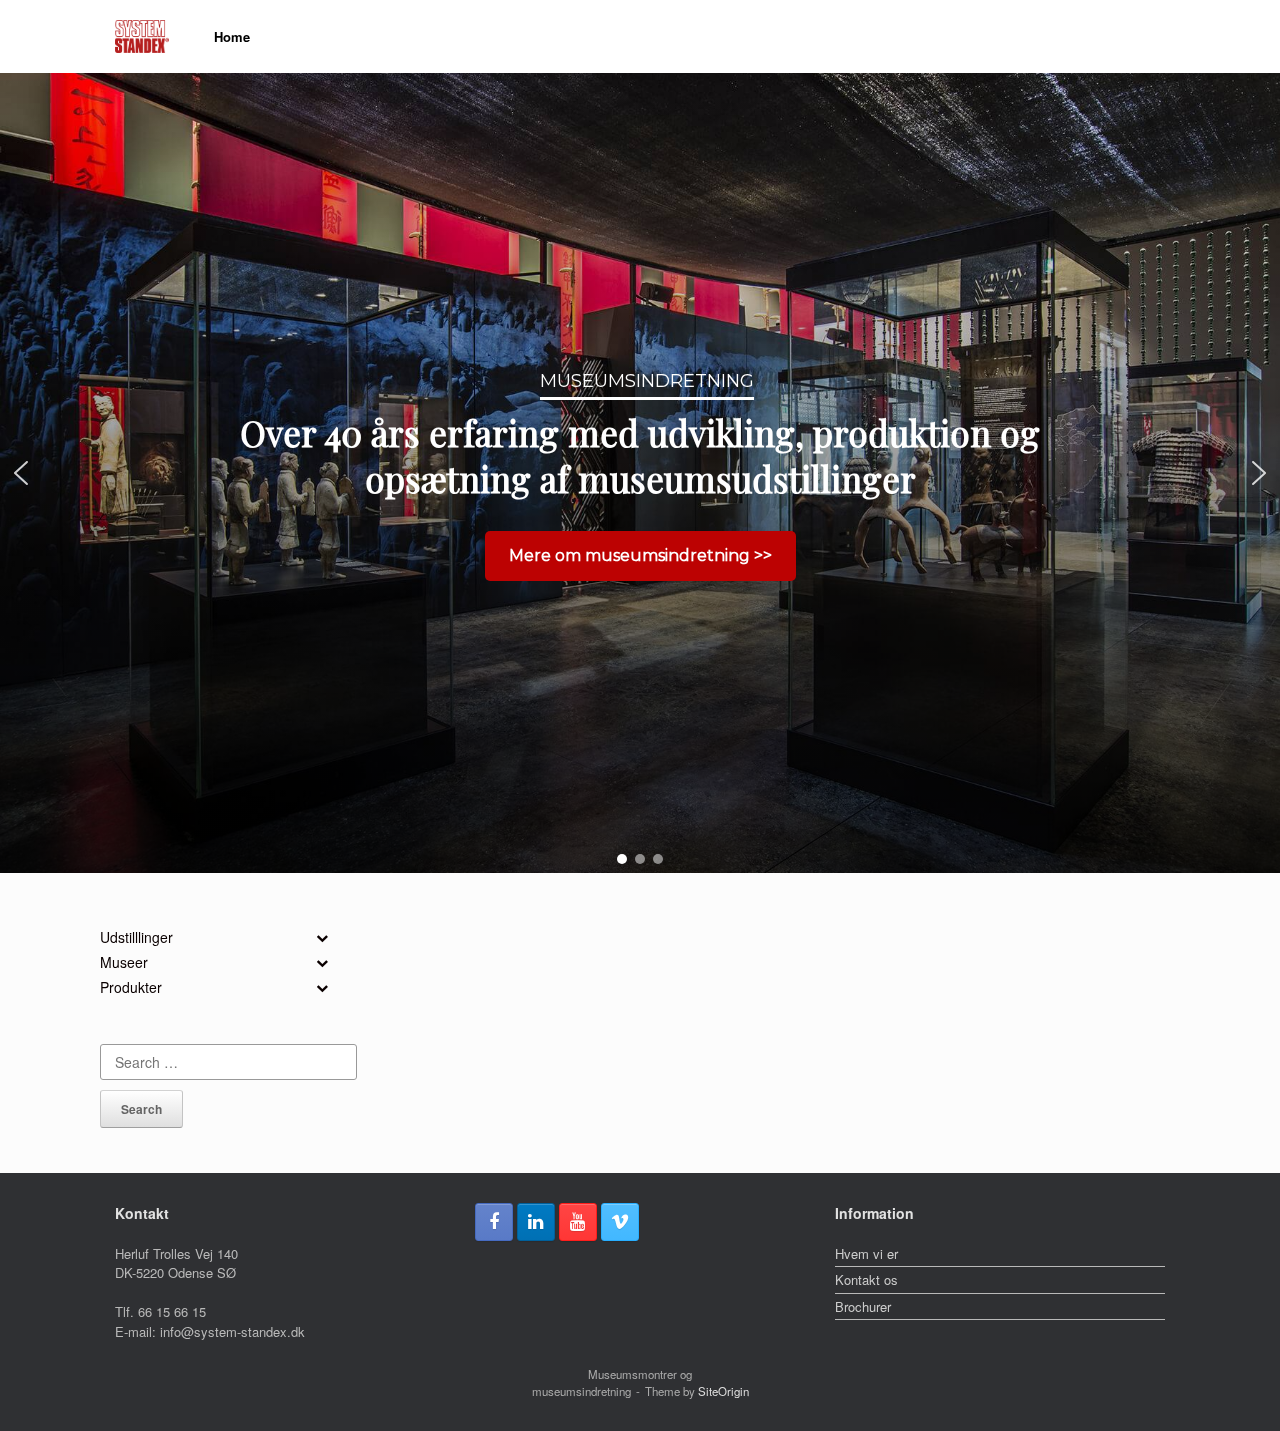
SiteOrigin (723, 1391)
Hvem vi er (866, 1253)
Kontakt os (866, 1279)
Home (232, 36)
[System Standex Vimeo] (620, 1222)
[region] (640, 473)
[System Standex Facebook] (494, 1222)
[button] (21, 473)
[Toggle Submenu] (322, 937)
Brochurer (863, 1306)
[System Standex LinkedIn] (536, 1222)
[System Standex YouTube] (578, 1222)
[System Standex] (142, 36)
